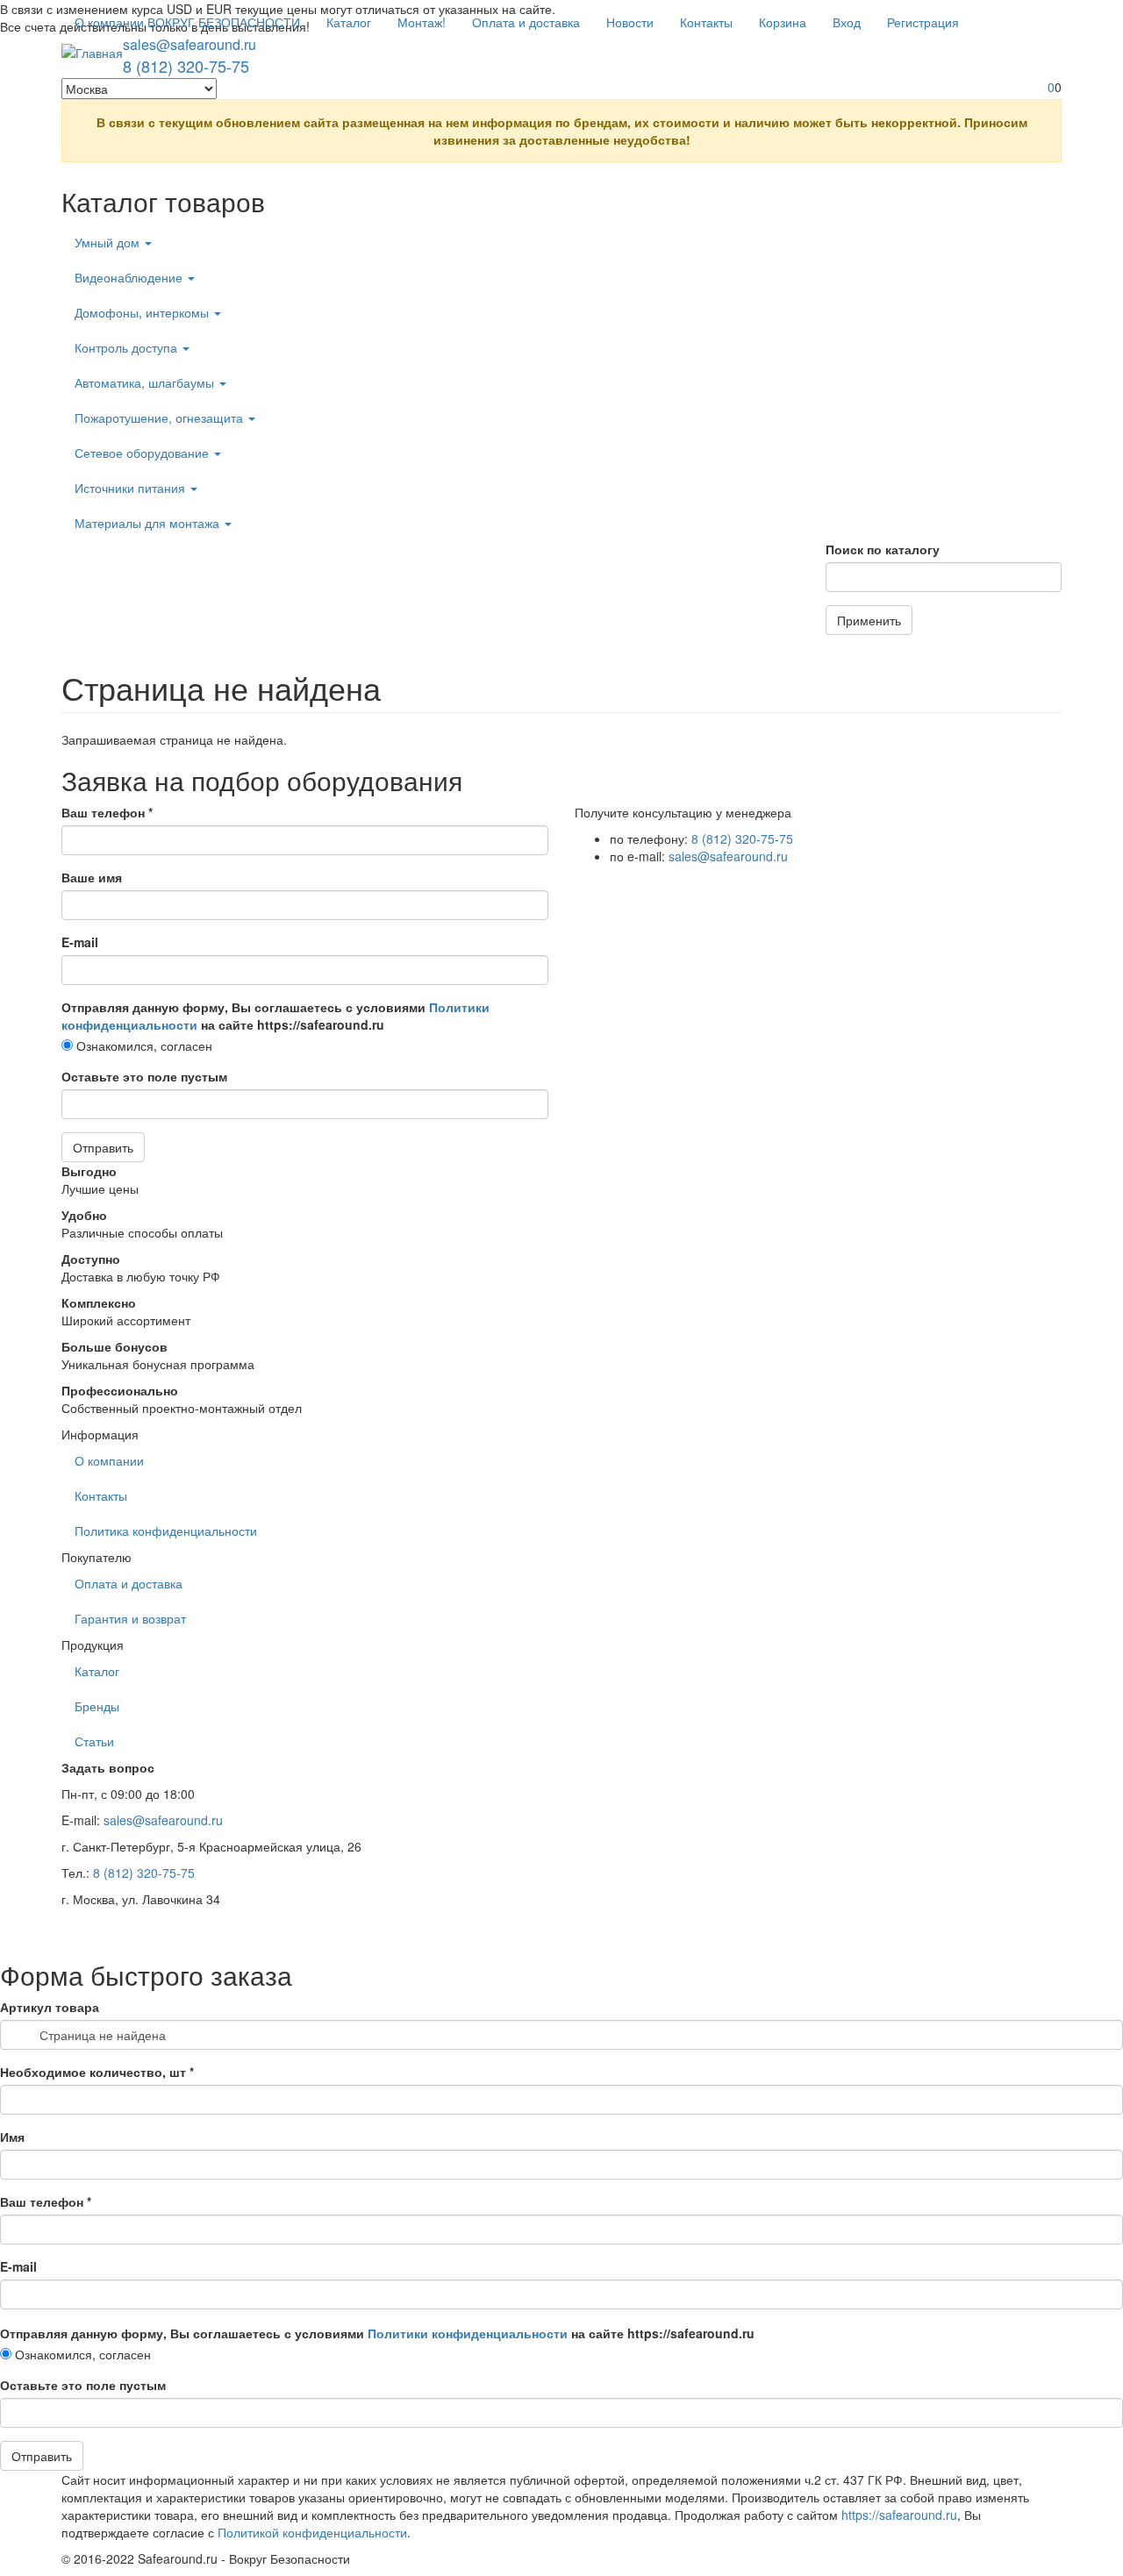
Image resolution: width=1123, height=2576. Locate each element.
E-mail (80, 942)
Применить (869, 620)
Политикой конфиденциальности (312, 2532)
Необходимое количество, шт (97, 2072)
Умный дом (109, 242)
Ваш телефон (107, 812)
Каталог (349, 22)
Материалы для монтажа (149, 523)
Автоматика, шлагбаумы (146, 382)
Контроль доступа (128, 347)
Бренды (97, 1706)
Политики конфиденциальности (468, 2333)
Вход (847, 22)
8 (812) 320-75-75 (186, 66)
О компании (109, 1460)
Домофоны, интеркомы (143, 312)
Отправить (103, 1147)
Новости (630, 22)
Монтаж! (422, 22)
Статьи (94, 1741)
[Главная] (92, 52)
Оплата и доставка (526, 22)
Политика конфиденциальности (166, 1531)
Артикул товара (50, 2007)
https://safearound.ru (899, 2515)
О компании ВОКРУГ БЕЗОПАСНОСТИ (187, 22)
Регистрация (923, 22)
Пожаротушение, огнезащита (161, 417)
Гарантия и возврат (130, 1618)
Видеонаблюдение (130, 277)
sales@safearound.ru (190, 44)
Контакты (706, 22)
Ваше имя (92, 877)
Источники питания (132, 488)
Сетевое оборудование (143, 453)
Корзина (783, 22)
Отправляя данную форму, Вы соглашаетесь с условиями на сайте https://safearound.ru (275, 1016)
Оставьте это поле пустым (144, 1076)
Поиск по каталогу (883, 549)
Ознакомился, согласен (143, 1045)
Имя (12, 2137)
